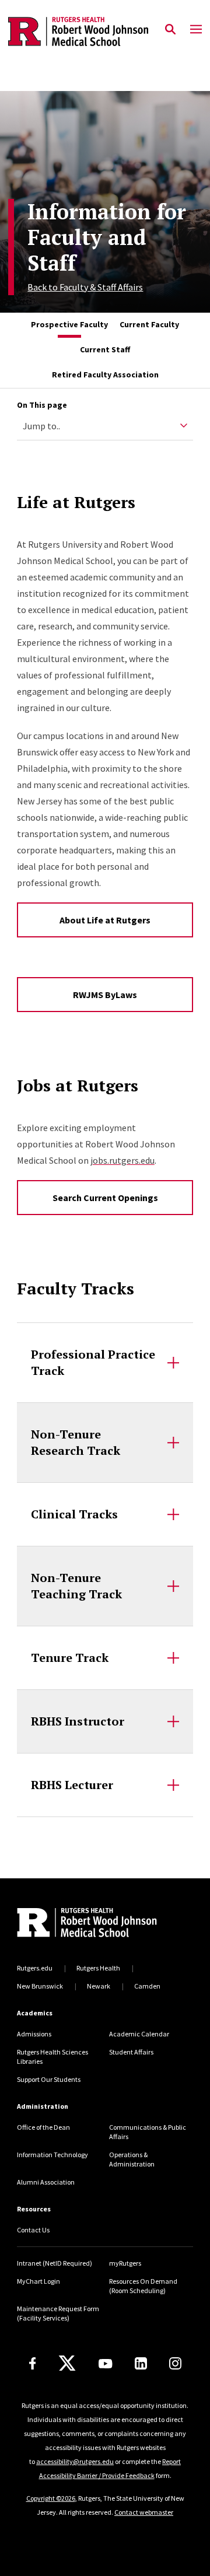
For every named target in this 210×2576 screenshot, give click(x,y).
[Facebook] (33, 2363)
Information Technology (52, 2155)
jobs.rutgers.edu (123, 1160)
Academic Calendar (139, 2034)
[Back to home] (96, 1924)
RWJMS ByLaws (105, 995)
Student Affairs (131, 2052)
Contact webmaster (144, 2512)
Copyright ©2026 (51, 2498)
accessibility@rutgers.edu (75, 2461)
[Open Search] (170, 30)
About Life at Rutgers (105, 920)
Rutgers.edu (35, 1968)
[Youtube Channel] (105, 2364)
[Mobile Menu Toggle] (196, 30)
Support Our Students (49, 2079)
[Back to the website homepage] (78, 32)
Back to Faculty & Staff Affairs (85, 287)
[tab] (69, 325)
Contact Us (33, 2230)
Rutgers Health (98, 1968)
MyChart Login (38, 2281)
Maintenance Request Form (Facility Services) (58, 2313)
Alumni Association (46, 2182)
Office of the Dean (43, 2127)
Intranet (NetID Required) (55, 2263)
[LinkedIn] (141, 2363)
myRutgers (125, 2263)
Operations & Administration (132, 2159)
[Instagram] (175, 2363)
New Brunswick (40, 1986)
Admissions (34, 2034)
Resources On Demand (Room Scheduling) (143, 2286)
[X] (67, 2364)
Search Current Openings (105, 1198)
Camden (147, 1986)
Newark (99, 1986)
